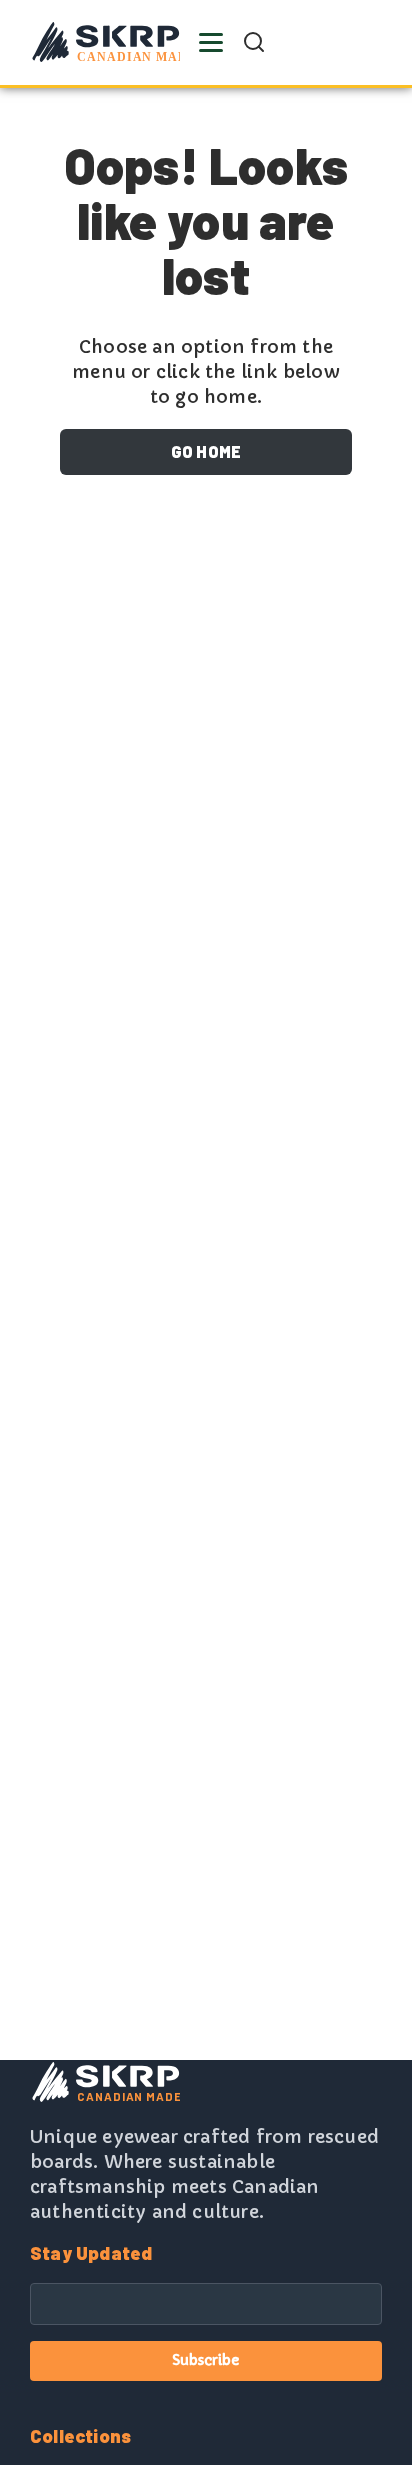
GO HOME (206, 451)
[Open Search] (254, 42)
